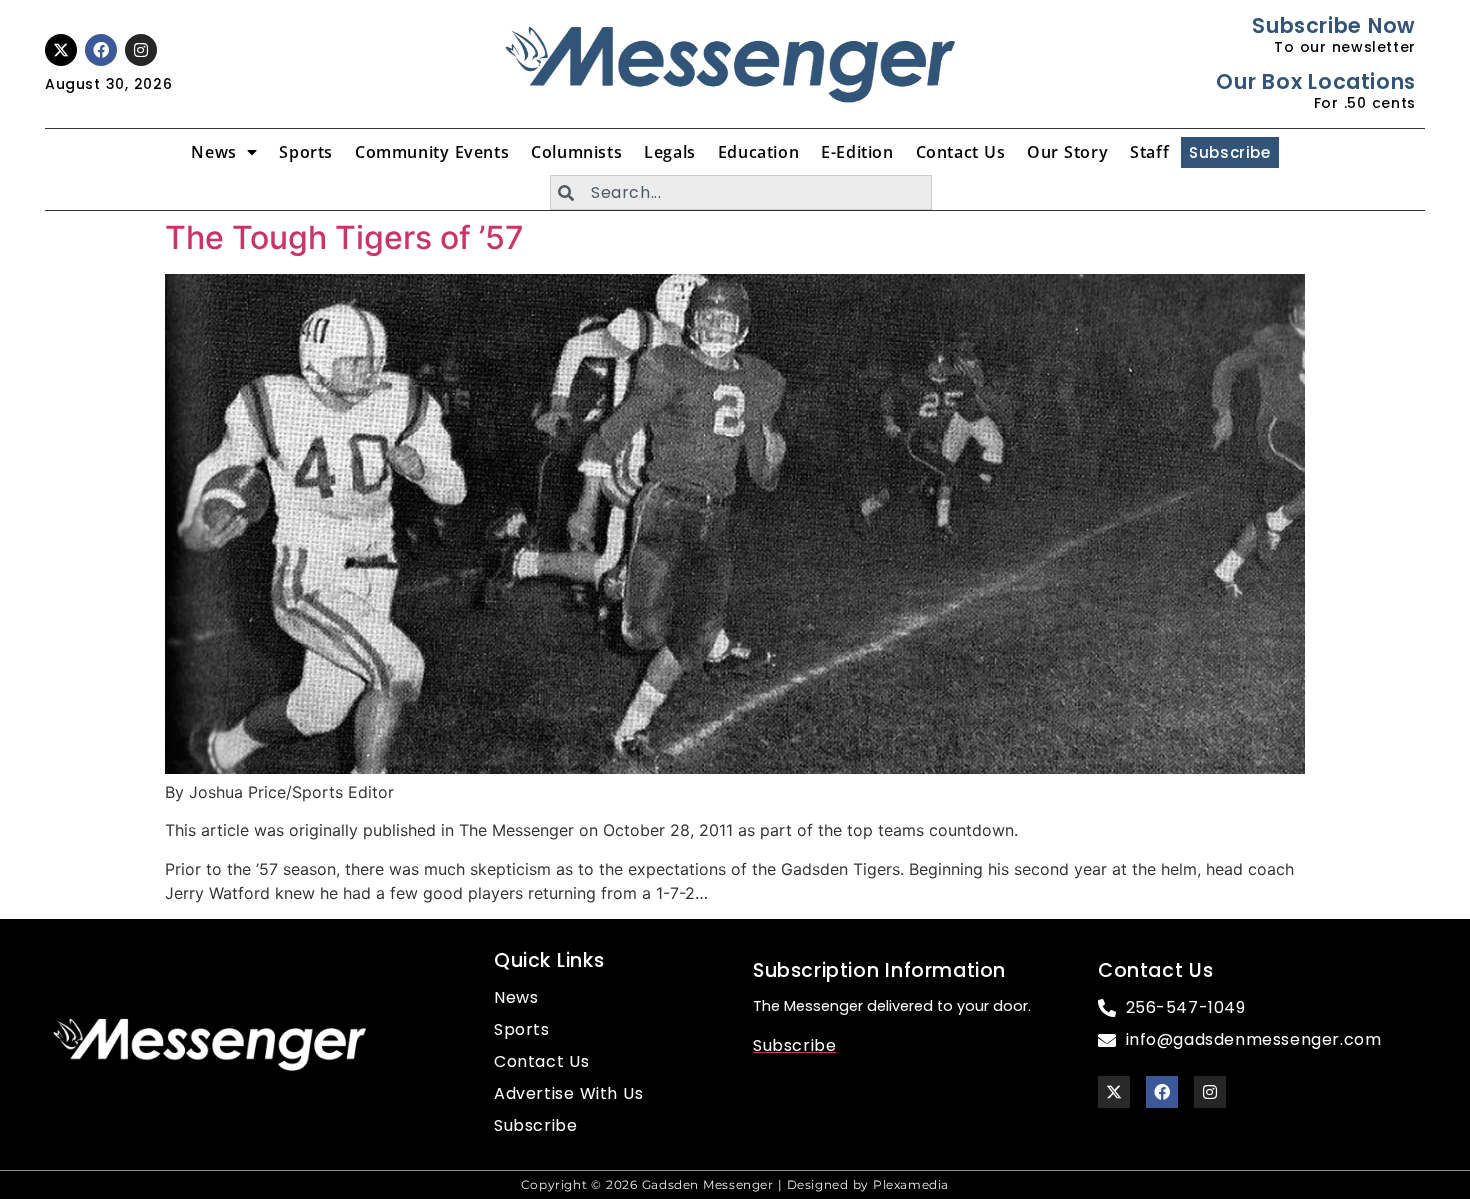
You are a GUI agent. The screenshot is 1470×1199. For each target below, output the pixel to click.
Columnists (576, 152)
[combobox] (741, 192)
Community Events (432, 152)
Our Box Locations (1315, 81)
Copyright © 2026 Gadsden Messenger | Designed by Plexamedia (735, 1184)
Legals (670, 152)
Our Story (1067, 152)
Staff (1149, 152)
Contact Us (961, 152)
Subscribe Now (1333, 25)
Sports (306, 152)
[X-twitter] (61, 50)
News (213, 152)
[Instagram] (141, 50)
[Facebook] (101, 50)
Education (758, 152)
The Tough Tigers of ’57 (344, 237)
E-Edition (857, 152)
